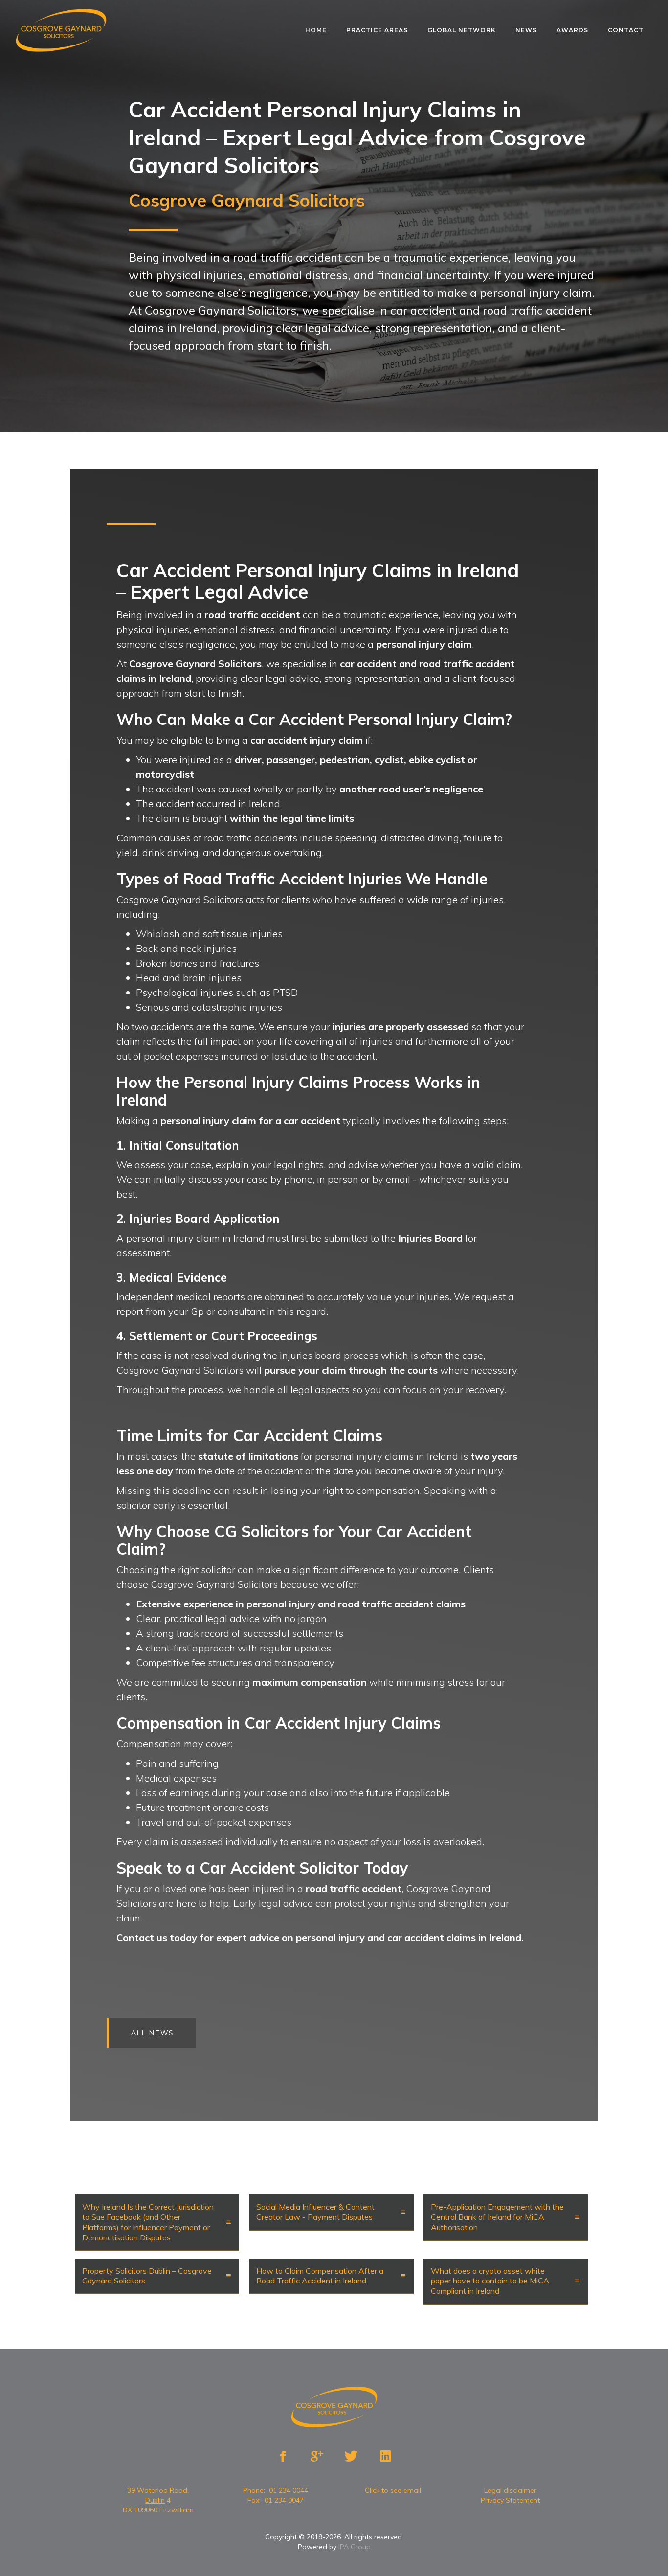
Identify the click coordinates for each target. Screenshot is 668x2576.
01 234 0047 (284, 2500)
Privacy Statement (510, 2500)
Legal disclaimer (510, 2490)
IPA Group (355, 2547)
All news (152, 2033)
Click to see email (393, 2490)
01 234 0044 (289, 2490)
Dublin (155, 2500)
